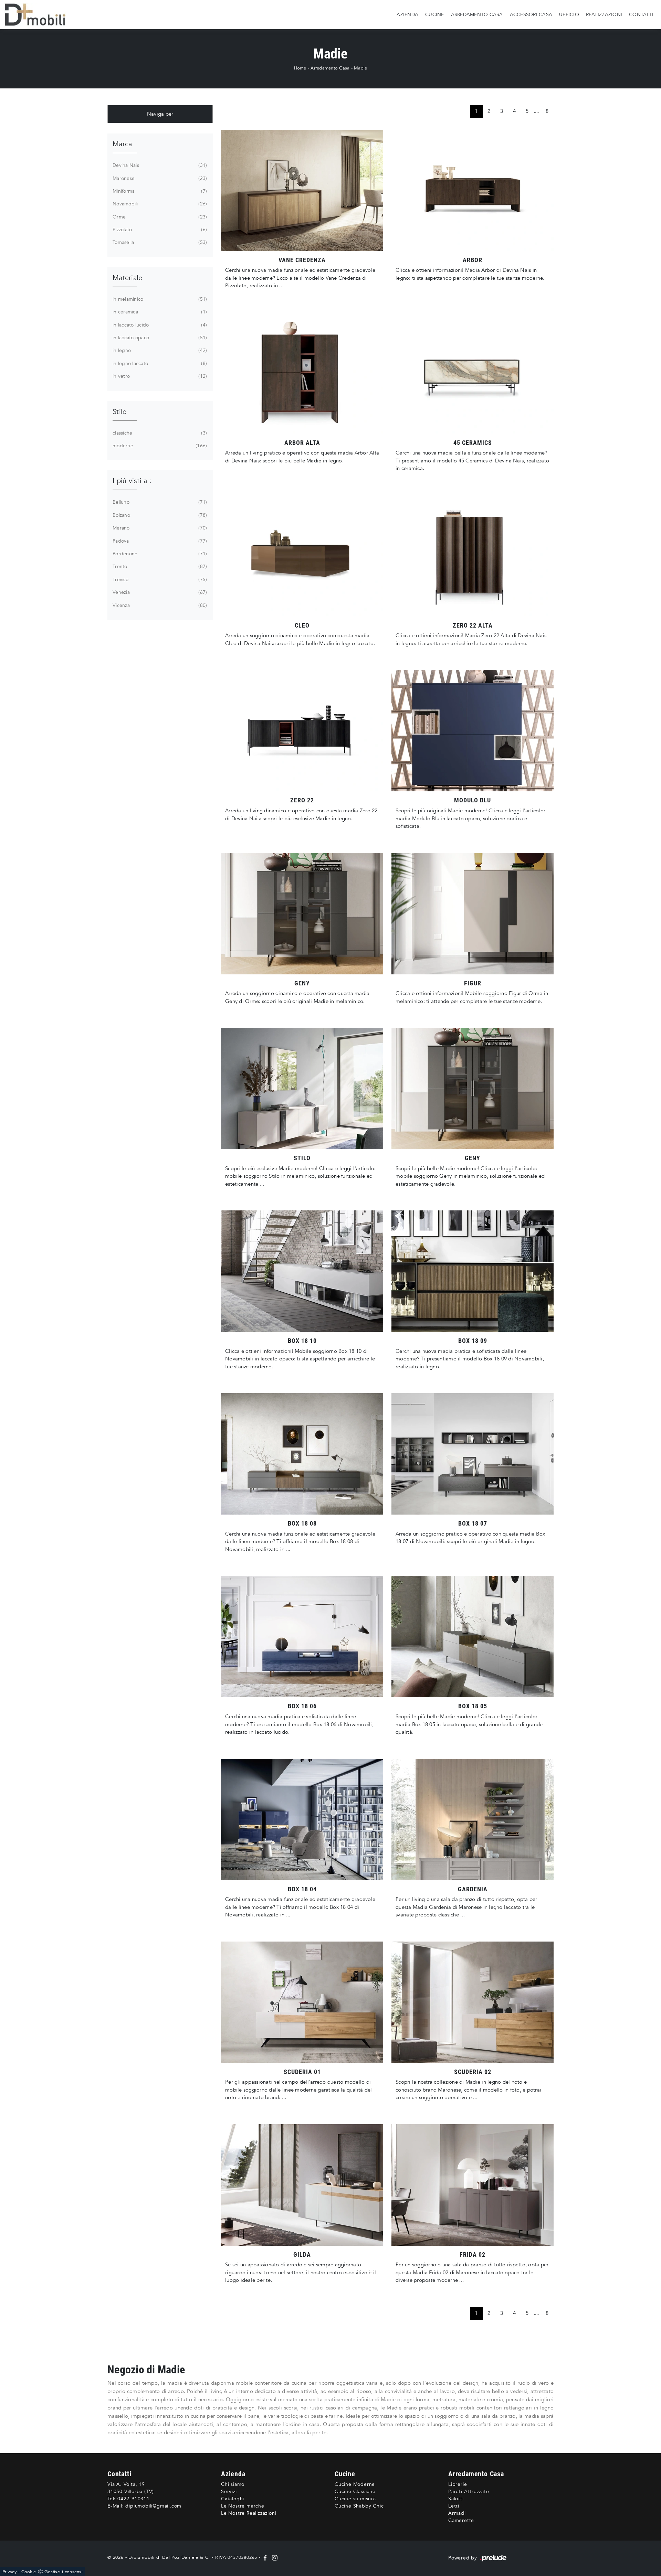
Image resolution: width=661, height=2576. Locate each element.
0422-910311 (134, 2499)
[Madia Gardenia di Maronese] (473, 1820)
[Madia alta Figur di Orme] (473, 914)
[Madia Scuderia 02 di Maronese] (473, 2002)
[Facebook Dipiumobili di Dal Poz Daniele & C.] (266, 2557)
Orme (159, 217)
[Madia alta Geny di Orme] (302, 914)
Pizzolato (159, 230)
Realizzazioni (604, 14)
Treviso (159, 580)
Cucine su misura (355, 2499)
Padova (159, 541)
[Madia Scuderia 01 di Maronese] (302, 2002)
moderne (159, 446)
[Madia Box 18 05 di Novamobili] (473, 1637)
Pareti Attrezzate (469, 2492)
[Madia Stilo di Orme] (302, 1088)
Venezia (159, 592)
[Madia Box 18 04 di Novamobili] (302, 1820)
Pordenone (159, 554)
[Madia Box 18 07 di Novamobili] (473, 1454)
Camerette (461, 2520)
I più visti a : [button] (132, 481)
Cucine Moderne (355, 2484)
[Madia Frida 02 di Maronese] (473, 2185)
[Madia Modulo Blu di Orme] (473, 731)
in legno (159, 350)
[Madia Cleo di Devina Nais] (302, 556)
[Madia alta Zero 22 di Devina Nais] (473, 556)
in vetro (159, 376)
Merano (159, 528)
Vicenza (159, 605)
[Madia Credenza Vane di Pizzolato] (302, 190)
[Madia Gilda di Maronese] (302, 2185)
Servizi (229, 2492)
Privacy (9, 2572)
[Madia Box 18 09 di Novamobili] (473, 1271)
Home (300, 68)
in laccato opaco (159, 338)
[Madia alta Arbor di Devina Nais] (302, 373)
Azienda (407, 14)
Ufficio (569, 14)
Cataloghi (233, 2499)
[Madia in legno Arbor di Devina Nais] (473, 190)
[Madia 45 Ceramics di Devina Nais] (473, 373)
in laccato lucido (159, 325)
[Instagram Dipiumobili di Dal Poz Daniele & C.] (273, 2557)
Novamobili (159, 204)
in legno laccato (159, 364)
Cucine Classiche (355, 2492)
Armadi (457, 2513)
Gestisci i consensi (64, 2572)
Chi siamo (233, 2484)
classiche (159, 433)
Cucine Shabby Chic (359, 2506)
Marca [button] (122, 144)
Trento (159, 566)
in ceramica (159, 312)
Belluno (159, 502)
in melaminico (159, 299)
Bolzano (159, 515)
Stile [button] (119, 412)
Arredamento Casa (477, 14)
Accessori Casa (531, 14)
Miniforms (159, 191)
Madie (360, 68)
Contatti (641, 14)
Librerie (458, 2484)
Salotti (456, 2499)
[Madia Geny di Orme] (473, 1088)
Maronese (159, 178)
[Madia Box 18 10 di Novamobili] (302, 1271)
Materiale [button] (127, 278)
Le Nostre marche (243, 2506)
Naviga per (160, 114)
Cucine (435, 14)
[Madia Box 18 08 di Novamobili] (302, 1454)
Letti (454, 2506)
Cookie (29, 2572)
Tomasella (159, 242)
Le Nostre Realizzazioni (249, 2513)
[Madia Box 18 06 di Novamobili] (302, 1637)
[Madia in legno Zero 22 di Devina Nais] (302, 731)
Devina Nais (159, 165)
